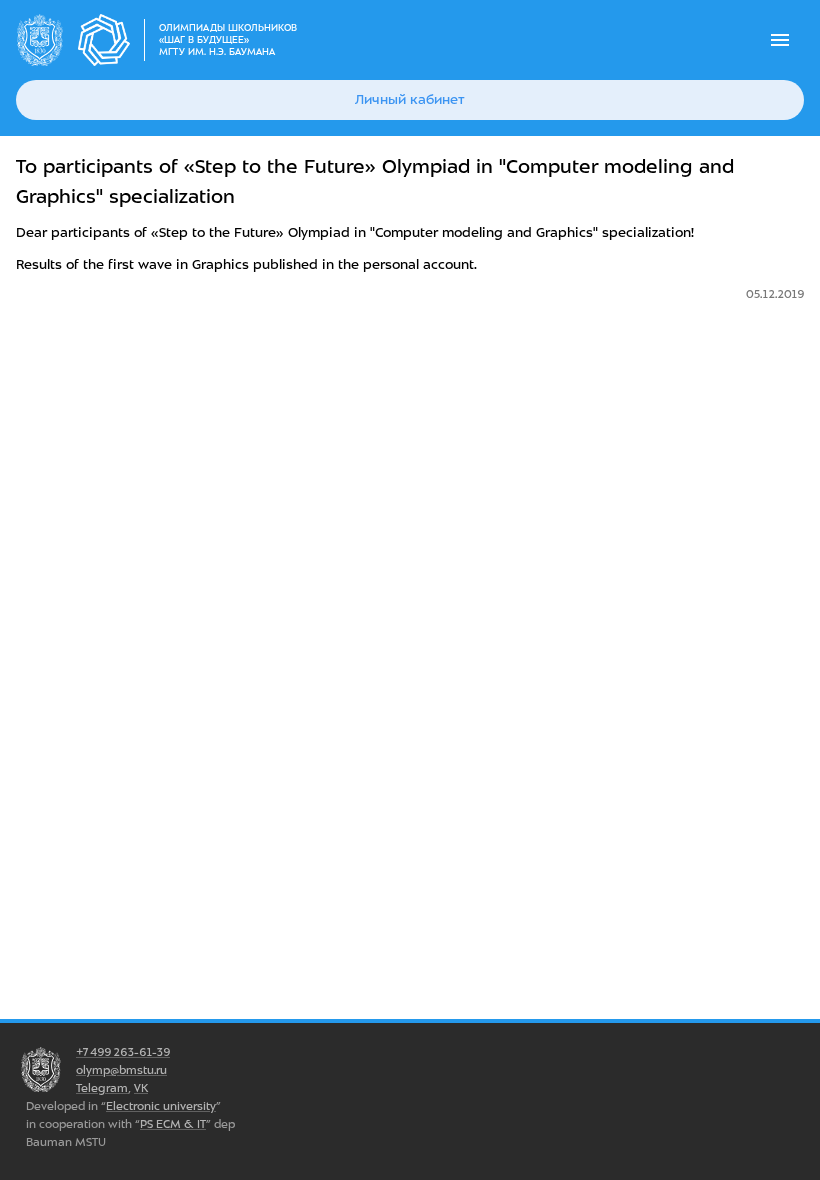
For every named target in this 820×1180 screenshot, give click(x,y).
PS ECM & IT (173, 1124)
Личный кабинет (410, 99)
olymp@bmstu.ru (121, 1070)
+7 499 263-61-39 (123, 1052)
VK (141, 1088)
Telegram (102, 1088)
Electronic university (161, 1106)
